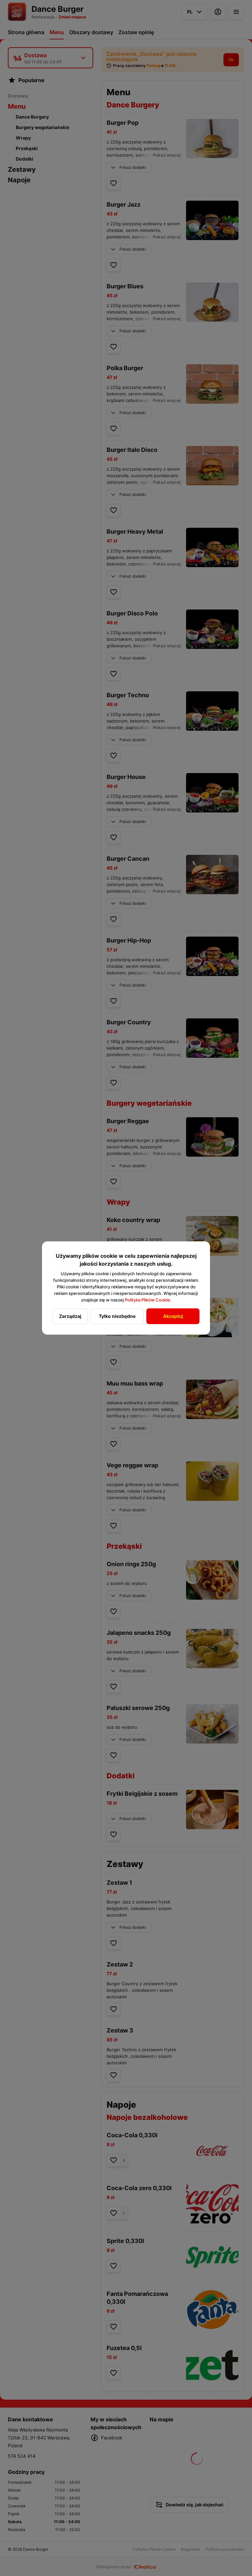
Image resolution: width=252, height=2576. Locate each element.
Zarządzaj (70, 1316)
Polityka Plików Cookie (147, 1300)
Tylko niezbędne (117, 1316)
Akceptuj (173, 1316)
